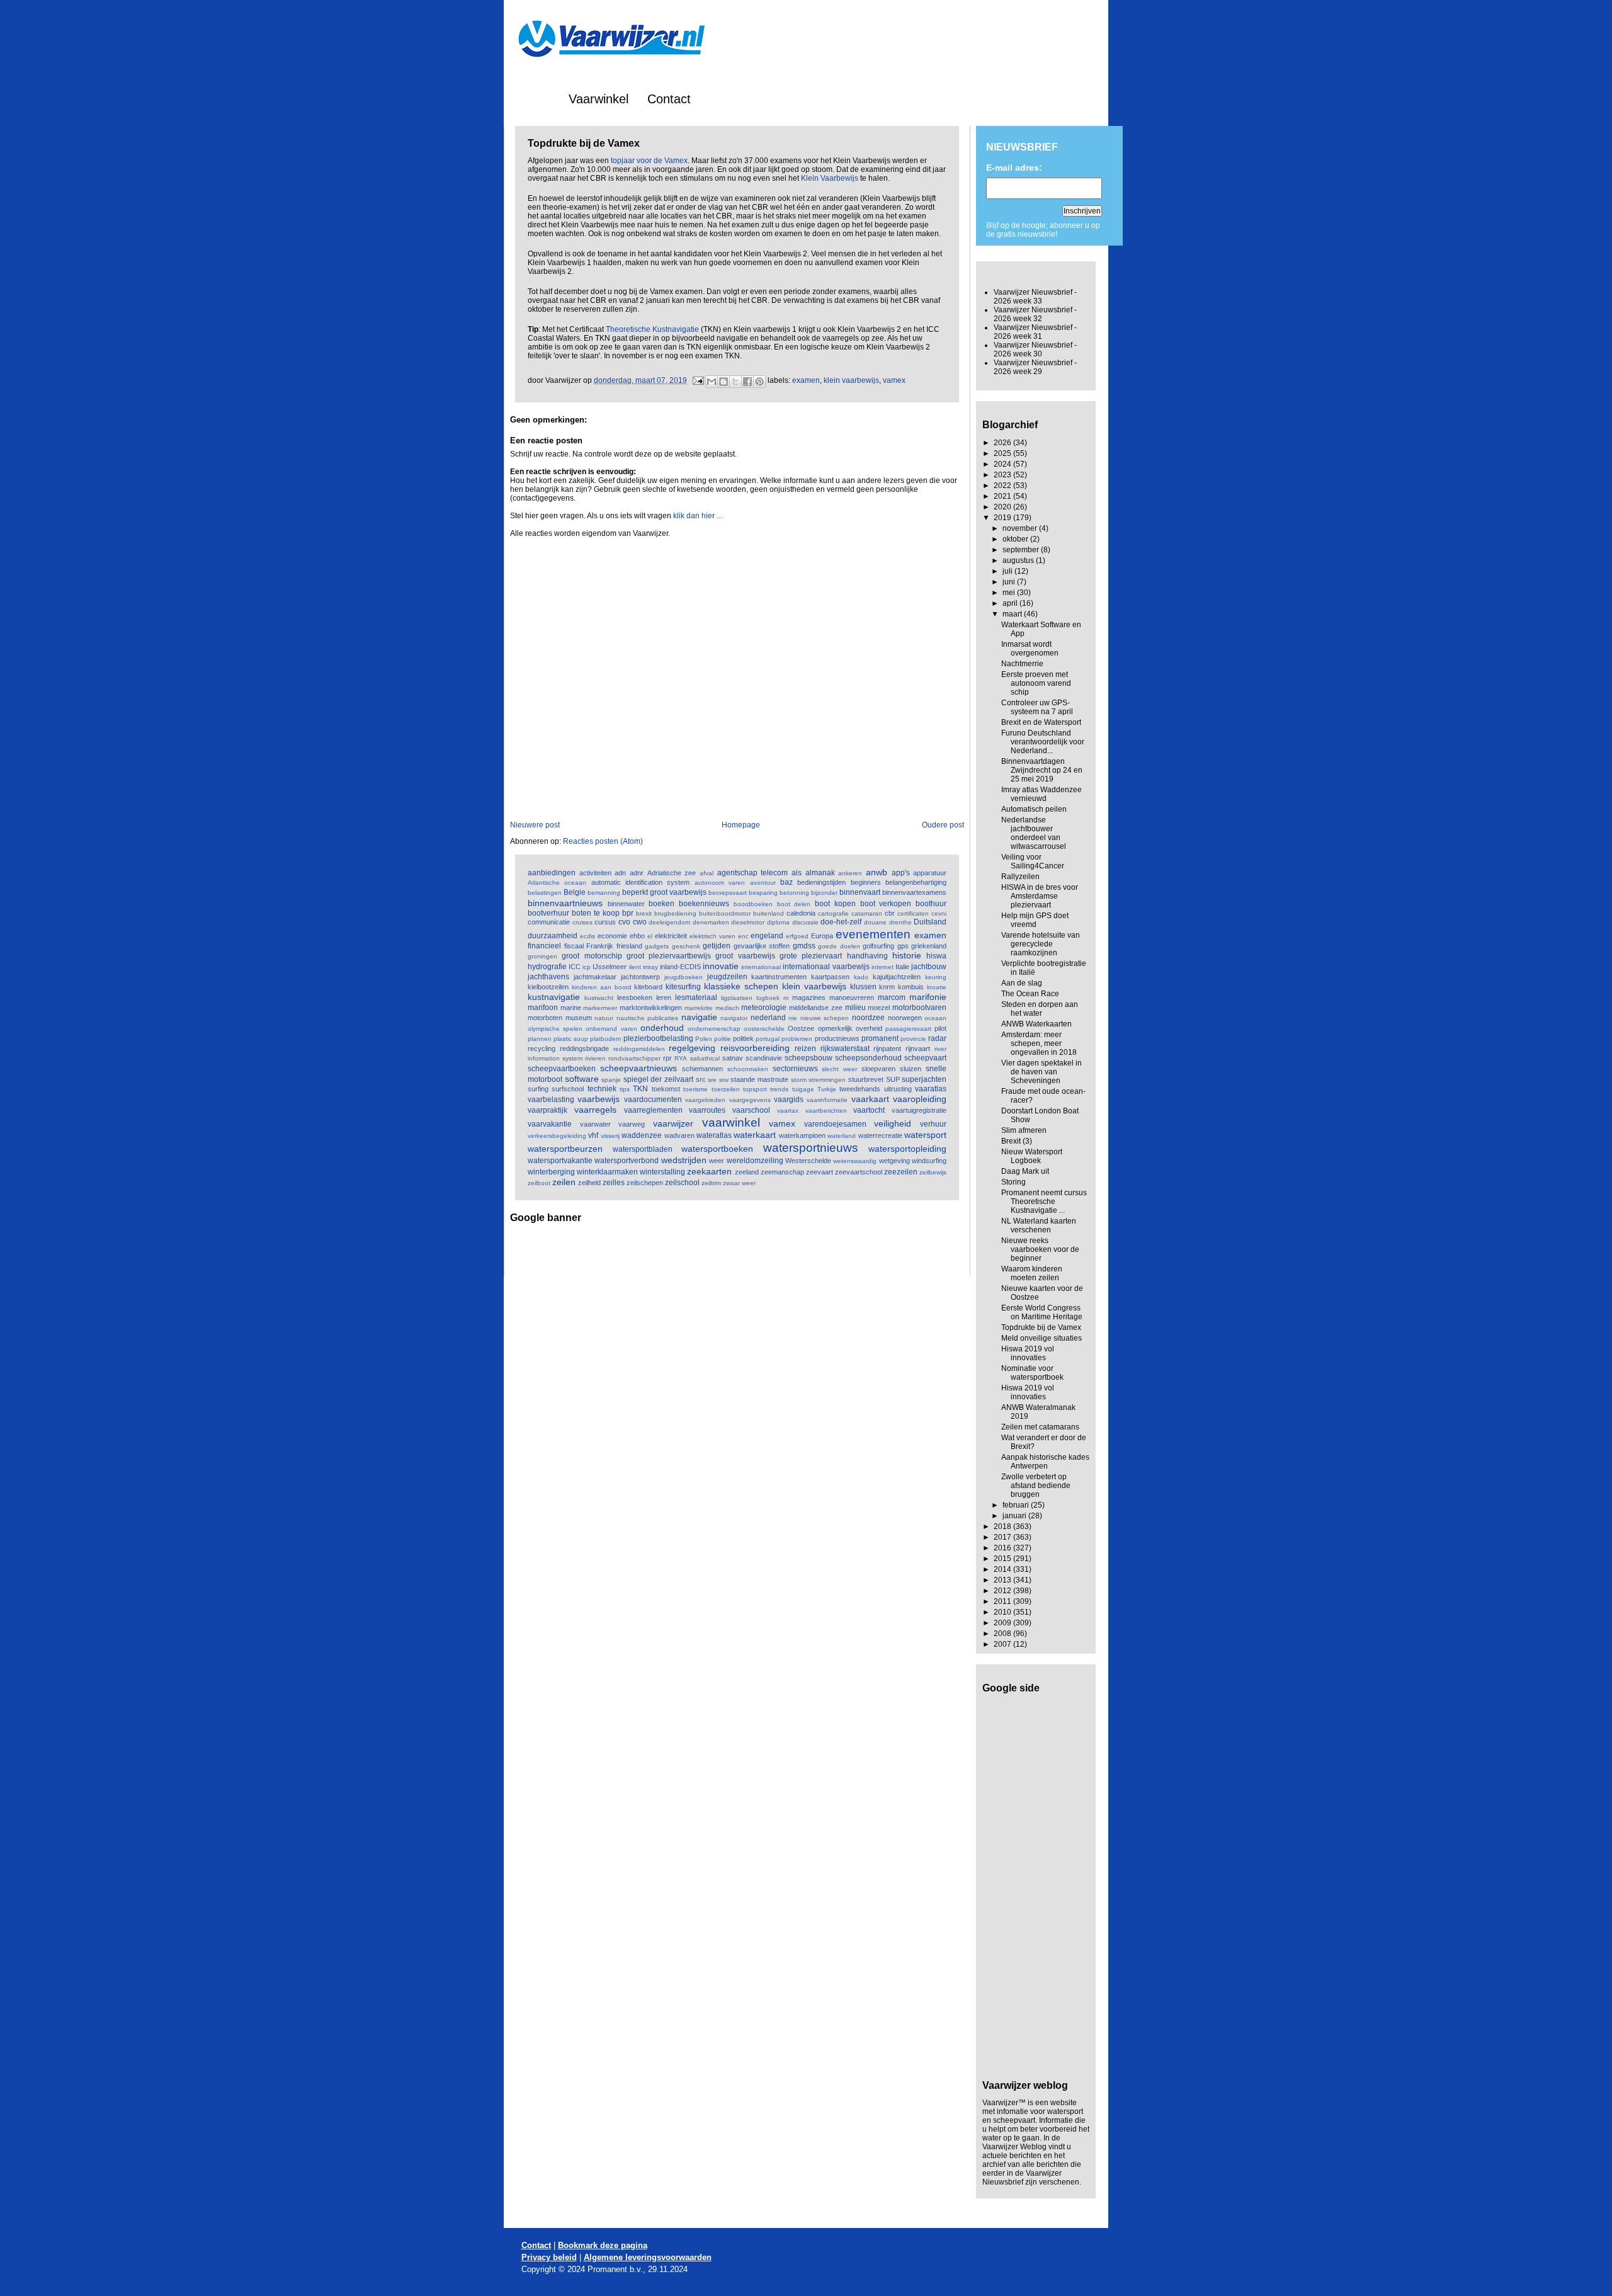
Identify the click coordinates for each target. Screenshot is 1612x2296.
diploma (778, 922)
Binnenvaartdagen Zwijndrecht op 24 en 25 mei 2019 (1042, 770)
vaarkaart (870, 1099)
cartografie (833, 913)
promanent (880, 1038)
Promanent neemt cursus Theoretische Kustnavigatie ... (1044, 1202)
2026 (1003, 443)
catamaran (867, 913)
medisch (727, 1008)
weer (717, 1161)
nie (793, 1018)
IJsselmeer (610, 967)
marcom (892, 997)
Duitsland (930, 922)
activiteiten (595, 873)
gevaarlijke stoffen (762, 946)
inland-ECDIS (680, 967)
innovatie (721, 966)
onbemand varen (611, 1029)
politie (723, 1039)
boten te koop (596, 913)
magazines (809, 997)
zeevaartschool (859, 1172)
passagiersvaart (908, 1029)
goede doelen (839, 946)
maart (1013, 614)
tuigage (803, 1089)
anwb (877, 872)
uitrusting (898, 1089)
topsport (755, 1089)
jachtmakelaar (595, 977)
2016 (1003, 1548)
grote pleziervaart (811, 956)
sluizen (911, 1069)
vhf (593, 1135)
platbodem (605, 1039)
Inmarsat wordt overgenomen (1030, 649)
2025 (1003, 453)
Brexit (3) (1017, 1141)
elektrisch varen (712, 936)
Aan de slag (1022, 983)
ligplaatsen (737, 998)
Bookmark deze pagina (603, 2245)
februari (1017, 1505)
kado (861, 977)
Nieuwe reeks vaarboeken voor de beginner (1040, 1249)
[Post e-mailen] (697, 380)
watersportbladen (643, 1149)
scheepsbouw (809, 1058)
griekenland (929, 946)
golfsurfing (878, 946)
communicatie (549, 922)
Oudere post (943, 825)
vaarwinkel (731, 1122)
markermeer (600, 1008)
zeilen (564, 1182)
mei (1010, 593)
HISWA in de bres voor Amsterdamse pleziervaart (1040, 896)
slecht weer (839, 1069)
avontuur (763, 883)
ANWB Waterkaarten (1036, 1024)
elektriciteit (671, 936)
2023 (1003, 475)
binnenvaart (860, 892)
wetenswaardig (855, 1161)
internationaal (761, 967)
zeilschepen (645, 1183)
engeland (767, 936)
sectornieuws (795, 1069)
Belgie (575, 892)
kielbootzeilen (548, 987)
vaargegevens (750, 1100)
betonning (794, 893)
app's (901, 873)
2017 (1003, 1537)
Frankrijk (600, 946)
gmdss (804, 946)
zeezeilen (901, 1172)
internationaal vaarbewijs (826, 967)
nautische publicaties (648, 1018)
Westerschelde (808, 1161)
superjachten (924, 1079)
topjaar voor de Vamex (649, 161)
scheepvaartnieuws (639, 1068)
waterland (842, 1136)
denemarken (711, 922)
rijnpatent (887, 1049)
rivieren (595, 1058)
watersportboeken (717, 1149)
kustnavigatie (554, 997)
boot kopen (835, 904)
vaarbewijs (599, 1099)
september (1022, 550)
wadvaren (679, 1135)
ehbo (637, 936)
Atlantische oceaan (557, 883)
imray (650, 967)
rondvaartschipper (634, 1058)
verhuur (933, 1124)
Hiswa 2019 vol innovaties (1028, 1353)
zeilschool (682, 1183)
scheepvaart (925, 1058)
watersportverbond (627, 1161)
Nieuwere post (535, 825)
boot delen (794, 904)
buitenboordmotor (725, 913)
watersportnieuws (811, 1148)
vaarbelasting (551, 1100)
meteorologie (764, 1008)
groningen (542, 956)
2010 (1003, 1612)
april (1011, 603)
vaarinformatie (827, 1100)
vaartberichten (826, 1111)
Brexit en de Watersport (1041, 722)
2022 (1003, 486)
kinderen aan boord (602, 987)
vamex (894, 380)
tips (625, 1089)
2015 (1003, 1559)
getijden (717, 946)
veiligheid (893, 1123)
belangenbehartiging (916, 882)
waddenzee (642, 1135)
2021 (1003, 496)
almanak (820, 873)
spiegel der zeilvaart (658, 1079)
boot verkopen (886, 904)
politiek (743, 1038)
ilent (635, 967)
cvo (624, 922)
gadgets (657, 946)
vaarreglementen (653, 1110)
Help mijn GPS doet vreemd (1035, 920)
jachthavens (548, 977)
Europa (822, 936)
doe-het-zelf (841, 922)
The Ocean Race (1030, 994)
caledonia (801, 913)
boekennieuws (704, 904)
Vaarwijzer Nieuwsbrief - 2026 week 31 (1035, 332)
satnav (733, 1058)
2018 (1003, 1526)
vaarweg (632, 1124)
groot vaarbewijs (745, 956)
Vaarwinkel (599, 99)
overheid (869, 1028)
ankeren (850, 873)
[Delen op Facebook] (747, 382)
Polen (704, 1039)
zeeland (747, 1172)
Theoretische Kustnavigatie (652, 329)
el (650, 936)
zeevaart (820, 1172)
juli (1008, 571)
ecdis (587, 936)
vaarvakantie (550, 1124)
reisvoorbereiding (755, 1048)
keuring (936, 977)
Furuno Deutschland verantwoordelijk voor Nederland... (1043, 742)
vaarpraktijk (548, 1110)
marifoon (543, 1008)
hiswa (936, 956)
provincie (913, 1039)
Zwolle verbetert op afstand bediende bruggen (1036, 1486)
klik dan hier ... (698, 516)
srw (724, 1080)
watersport (925, 1135)
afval (707, 873)
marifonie (928, 997)
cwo (640, 922)
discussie (805, 922)
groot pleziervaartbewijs (669, 956)
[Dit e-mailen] (712, 382)
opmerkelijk (835, 1028)
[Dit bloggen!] (724, 382)
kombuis (911, 987)
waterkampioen (802, 1135)
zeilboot (539, 1183)
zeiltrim (711, 1183)
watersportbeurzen (565, 1149)
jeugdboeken (684, 977)
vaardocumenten (653, 1100)
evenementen (873, 934)
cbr (890, 913)
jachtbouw (929, 967)
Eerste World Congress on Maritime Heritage (1042, 1312)
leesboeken (635, 997)
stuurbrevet (866, 1079)
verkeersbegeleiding (557, 1136)
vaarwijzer (673, 1123)
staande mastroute (759, 1079)
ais (797, 873)
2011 (1003, 1601)
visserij (610, 1136)
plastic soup (571, 1039)
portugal (768, 1039)
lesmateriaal (696, 997)
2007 (1003, 1644)
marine (571, 1008)
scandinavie (764, 1058)
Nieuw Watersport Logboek (1032, 1156)
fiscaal (574, 946)
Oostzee (801, 1028)
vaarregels (595, 1110)
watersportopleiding (907, 1149)
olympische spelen (555, 1029)
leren (664, 997)
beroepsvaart (728, 893)
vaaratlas (931, 1089)
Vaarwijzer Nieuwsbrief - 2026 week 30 (1035, 350)
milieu (855, 1008)
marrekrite (699, 1008)
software (582, 1079)
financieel (544, 946)
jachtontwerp (640, 977)
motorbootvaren (919, 1008)
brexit (644, 913)
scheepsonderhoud (868, 1058)
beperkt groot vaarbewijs (664, 892)
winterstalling (662, 1172)
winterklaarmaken (607, 1172)
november (1021, 528)
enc (743, 936)
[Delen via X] (735, 382)
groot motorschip (592, 956)
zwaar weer (739, 1183)
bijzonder (824, 893)
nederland (768, 1018)
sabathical (705, 1058)
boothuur (931, 904)
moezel (879, 1008)
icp (587, 967)
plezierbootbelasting (658, 1038)
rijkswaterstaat (845, 1049)
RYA (681, 1058)
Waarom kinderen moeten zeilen (1032, 1273)
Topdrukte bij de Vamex (1041, 1327)
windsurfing (929, 1161)
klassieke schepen (741, 986)
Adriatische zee (672, 873)
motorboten (545, 1018)
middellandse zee (816, 1008)
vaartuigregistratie (919, 1110)
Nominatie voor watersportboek (1032, 1373)
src (701, 1079)
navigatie (699, 1017)
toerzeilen (726, 1089)
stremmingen (827, 1080)
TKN (640, 1089)
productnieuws (837, 1038)
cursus (605, 922)
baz (786, 882)
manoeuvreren (852, 997)
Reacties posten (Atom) (603, 841)
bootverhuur (548, 913)
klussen (863, 987)
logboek (768, 998)
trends (779, 1089)
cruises (582, 922)
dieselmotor (748, 922)
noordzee (868, 1018)
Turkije (827, 1089)
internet (883, 967)
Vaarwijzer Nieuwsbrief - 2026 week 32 (1035, 314)
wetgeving (894, 1161)
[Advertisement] (657, 1249)
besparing (763, 893)
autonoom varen (720, 883)
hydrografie (547, 967)
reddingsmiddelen (639, 1049)
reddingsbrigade (584, 1049)
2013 (1003, 1580)
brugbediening (675, 913)
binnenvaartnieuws (565, 903)
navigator (734, 1018)
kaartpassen (830, 977)
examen (806, 380)
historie (907, 955)
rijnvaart (918, 1049)
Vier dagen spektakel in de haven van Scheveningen (1042, 1072)
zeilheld (589, 1183)
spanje (611, 1080)
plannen (540, 1039)
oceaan (935, 1018)
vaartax (788, 1111)
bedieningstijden (821, 882)
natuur (604, 1018)
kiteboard (648, 987)
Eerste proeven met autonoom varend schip (1036, 683)
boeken (661, 904)
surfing (538, 1089)
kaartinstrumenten (779, 977)
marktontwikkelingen (651, 1008)
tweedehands (860, 1089)
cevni (939, 913)
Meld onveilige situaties (1042, 1338)
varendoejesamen (835, 1124)
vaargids (789, 1100)
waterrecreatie (880, 1135)
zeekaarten (709, 1171)
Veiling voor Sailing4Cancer (1033, 861)
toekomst (666, 1089)
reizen (805, 1049)
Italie (902, 967)
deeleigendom (669, 922)
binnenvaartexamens (914, 892)
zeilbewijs (933, 1172)
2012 (1003, 1591)
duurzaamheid (553, 936)
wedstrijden (684, 1160)
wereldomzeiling (755, 1161)
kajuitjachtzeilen (897, 977)
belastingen (545, 893)
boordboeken (753, 904)
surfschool (568, 1089)
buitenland (769, 913)
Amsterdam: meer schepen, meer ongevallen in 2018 (1039, 1043)
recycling (542, 1049)
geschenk (686, 946)
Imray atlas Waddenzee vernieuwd (1042, 794)
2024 (1003, 464)
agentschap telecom (753, 873)
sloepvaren (878, 1069)
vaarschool (751, 1110)
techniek (602, 1089)
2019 (1003, 518)
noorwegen (905, 1018)
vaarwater (595, 1124)
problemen (797, 1039)
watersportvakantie (560, 1161)
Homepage (741, 825)
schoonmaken (748, 1069)
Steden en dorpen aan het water (1040, 1009)
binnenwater (626, 904)
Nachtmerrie (1022, 664)
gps (903, 946)
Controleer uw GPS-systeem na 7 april (1037, 707)
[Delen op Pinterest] (759, 382)
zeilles (614, 1183)
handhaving (867, 956)
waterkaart (755, 1135)
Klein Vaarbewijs (830, 178)
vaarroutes (707, 1110)
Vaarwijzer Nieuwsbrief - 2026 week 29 (1035, 367)
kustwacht (599, 998)
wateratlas (714, 1135)
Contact (669, 99)
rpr (667, 1058)
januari (1015, 1516)
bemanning (604, 893)
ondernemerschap (714, 1029)
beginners (866, 882)
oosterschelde (764, 1029)
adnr (637, 873)
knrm (887, 987)
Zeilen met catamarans (1040, 1427)
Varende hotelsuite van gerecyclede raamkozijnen (1041, 944)
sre (712, 1080)
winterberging (551, 1172)
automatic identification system (641, 882)
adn (620, 873)
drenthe (900, 922)
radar (937, 1038)
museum (579, 1018)
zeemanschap (782, 1172)
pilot (940, 1028)
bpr (628, 913)
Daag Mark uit (1025, 1171)
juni (1010, 582)
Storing (1013, 1182)
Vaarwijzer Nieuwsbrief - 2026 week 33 (1035, 297)
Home (533, 99)
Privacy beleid (549, 2257)
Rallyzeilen (1020, 877)
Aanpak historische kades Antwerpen (1045, 1462)
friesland (629, 946)
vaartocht (869, 1110)
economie (612, 936)
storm (799, 1080)
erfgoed (797, 936)
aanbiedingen (552, 873)
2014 (1003, 1569)
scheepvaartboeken (562, 1069)
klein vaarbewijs (851, 380)
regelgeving (692, 1048)
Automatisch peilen (1034, 809)
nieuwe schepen (825, 1018)
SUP (893, 1079)
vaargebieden (705, 1100)
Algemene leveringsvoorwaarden (648, 2257)
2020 (1003, 507)
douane (875, 922)
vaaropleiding (920, 1099)
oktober (1016, 539)
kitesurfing (683, 987)
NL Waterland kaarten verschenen (1039, 1225)
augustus (1019, 560)
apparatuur (930, 873)
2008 (1003, 1634)
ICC (575, 967)
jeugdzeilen (727, 977)
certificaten (913, 913)
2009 (1003, 1623)
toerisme (695, 1089)
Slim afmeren (1024, 1130)
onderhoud (662, 1028)
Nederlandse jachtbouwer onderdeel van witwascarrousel (1034, 833)
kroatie (937, 987)
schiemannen (702, 1069)
